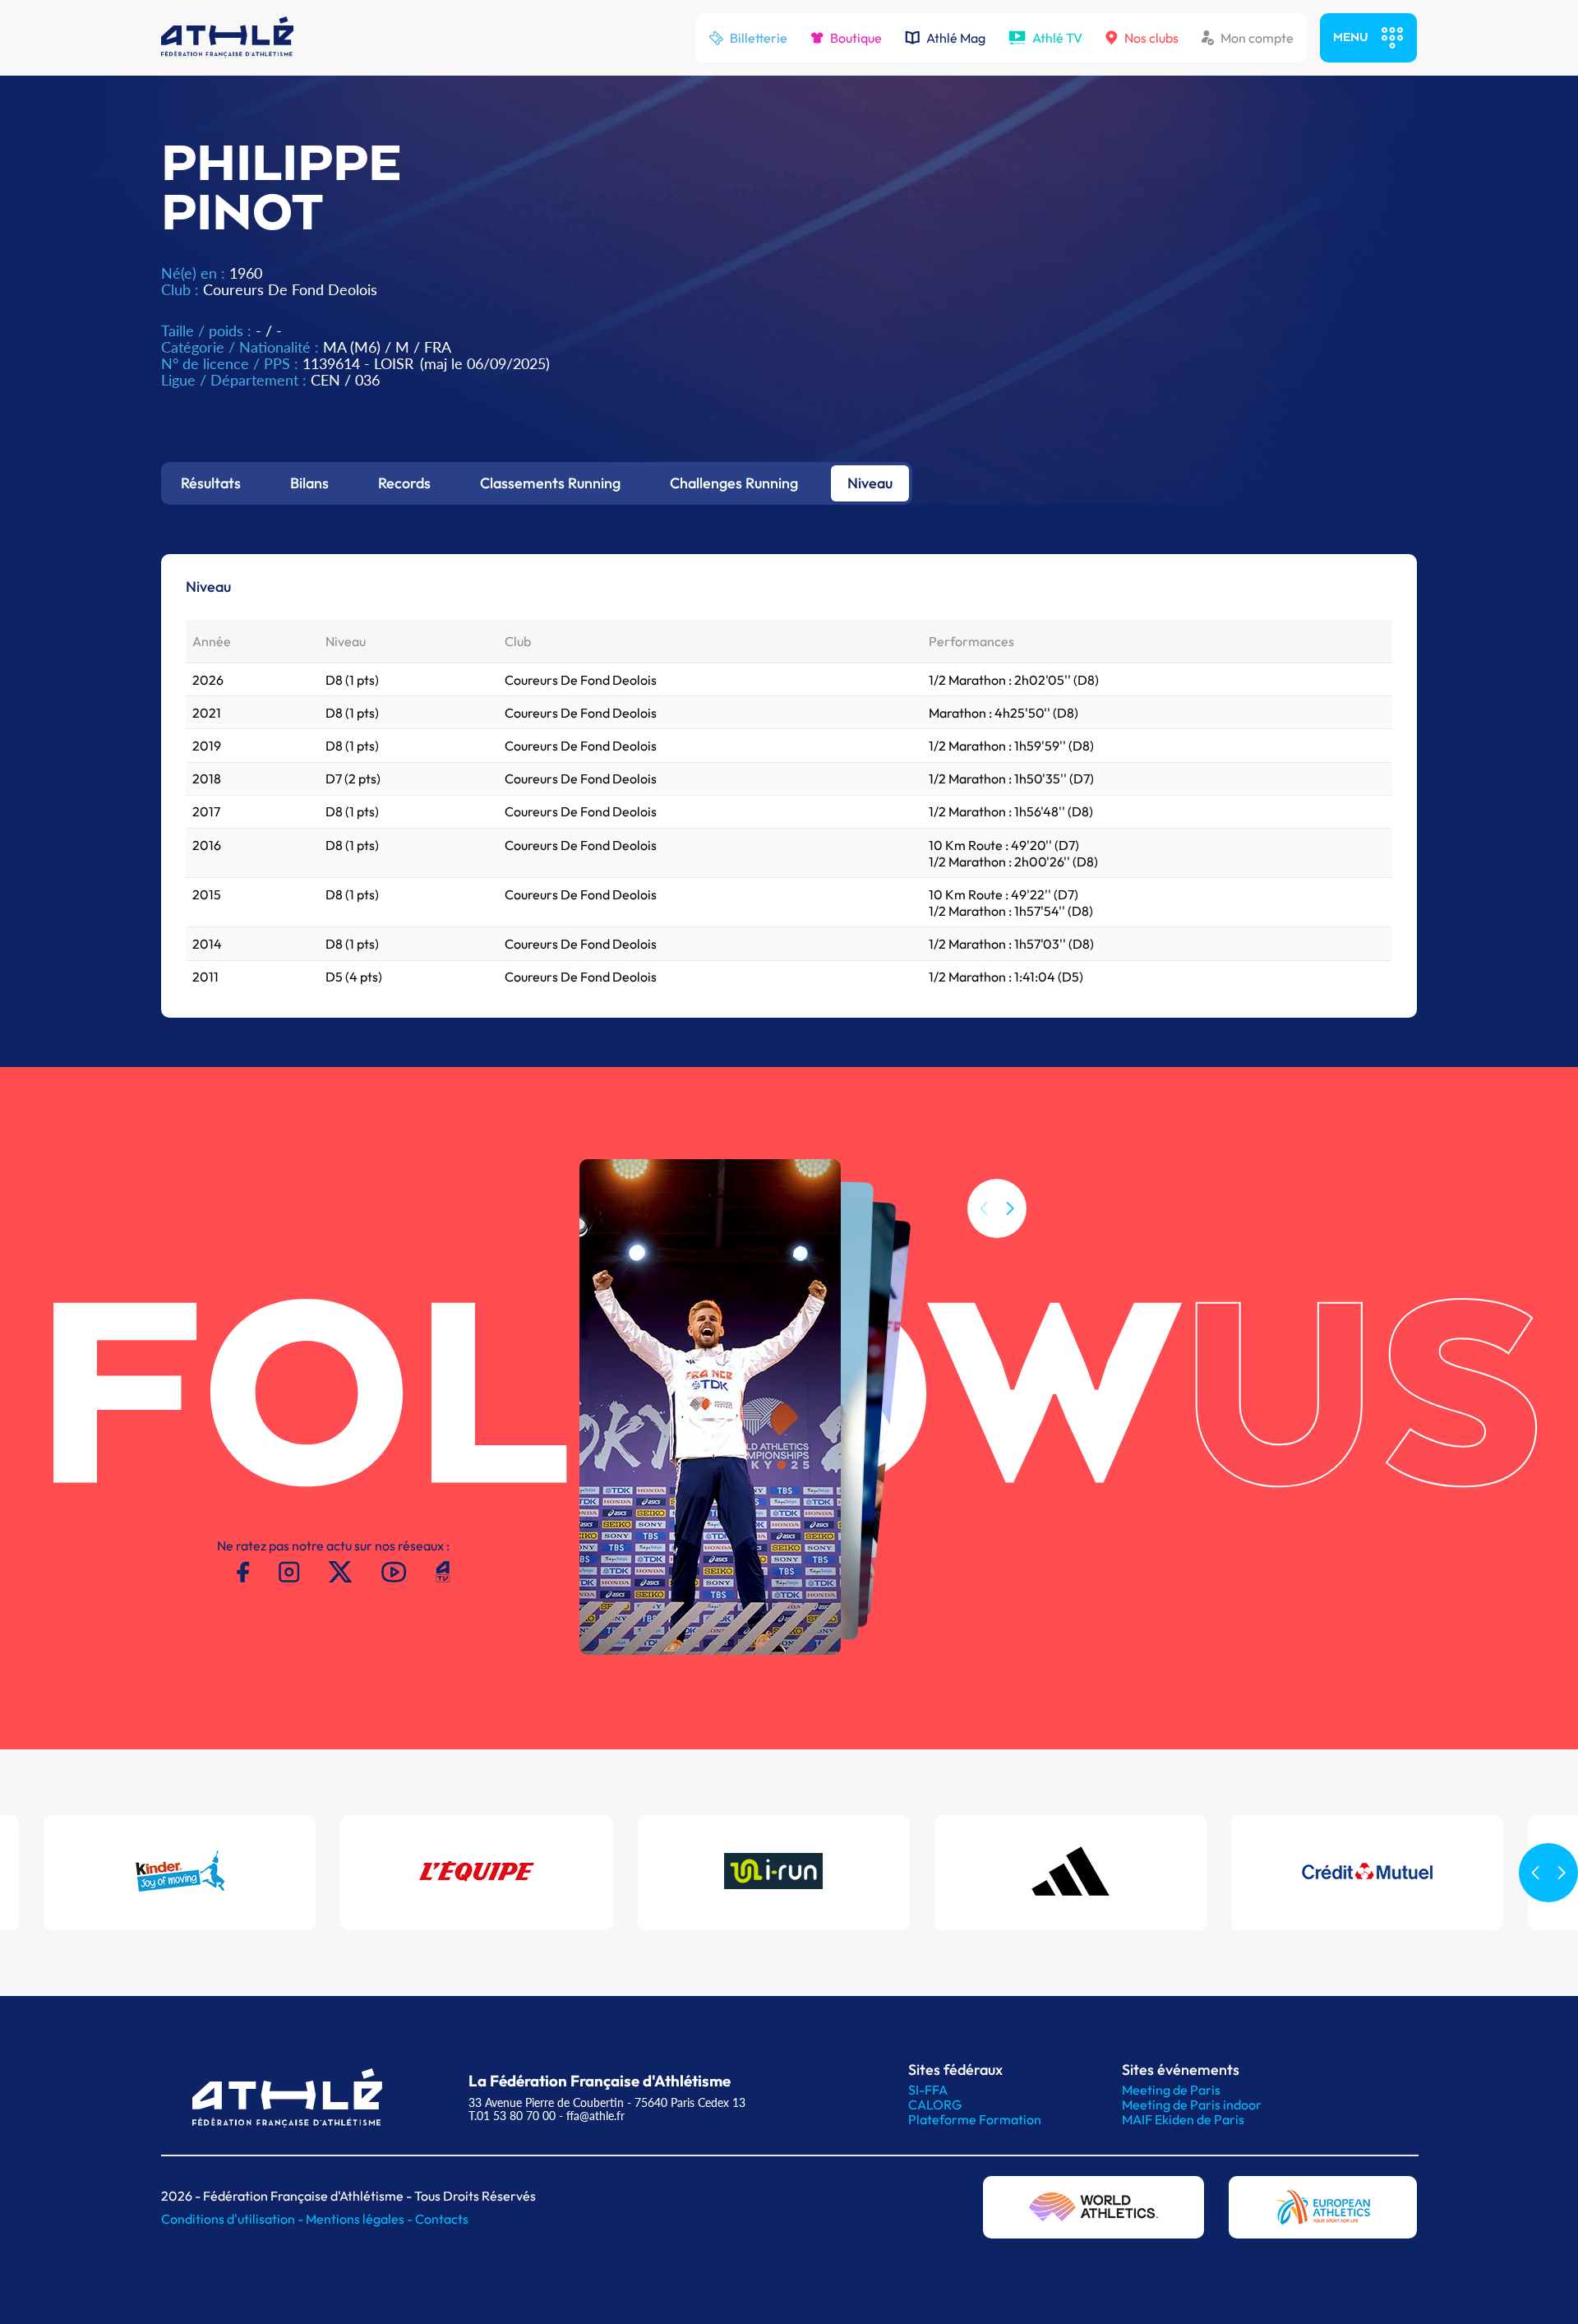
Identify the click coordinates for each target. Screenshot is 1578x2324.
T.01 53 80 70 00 (512, 2116)
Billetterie (759, 38)
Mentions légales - (360, 2219)
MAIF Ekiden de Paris (1183, 2119)
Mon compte (1257, 38)
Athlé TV (1057, 38)
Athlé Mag (956, 38)
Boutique (856, 38)
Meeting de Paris (1171, 2090)
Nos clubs (1151, 38)
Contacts (442, 2219)
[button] (1010, 1208)
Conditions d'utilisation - (233, 2219)
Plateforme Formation (975, 2119)
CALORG (935, 2105)
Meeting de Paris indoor (1192, 2105)
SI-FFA (928, 2090)
